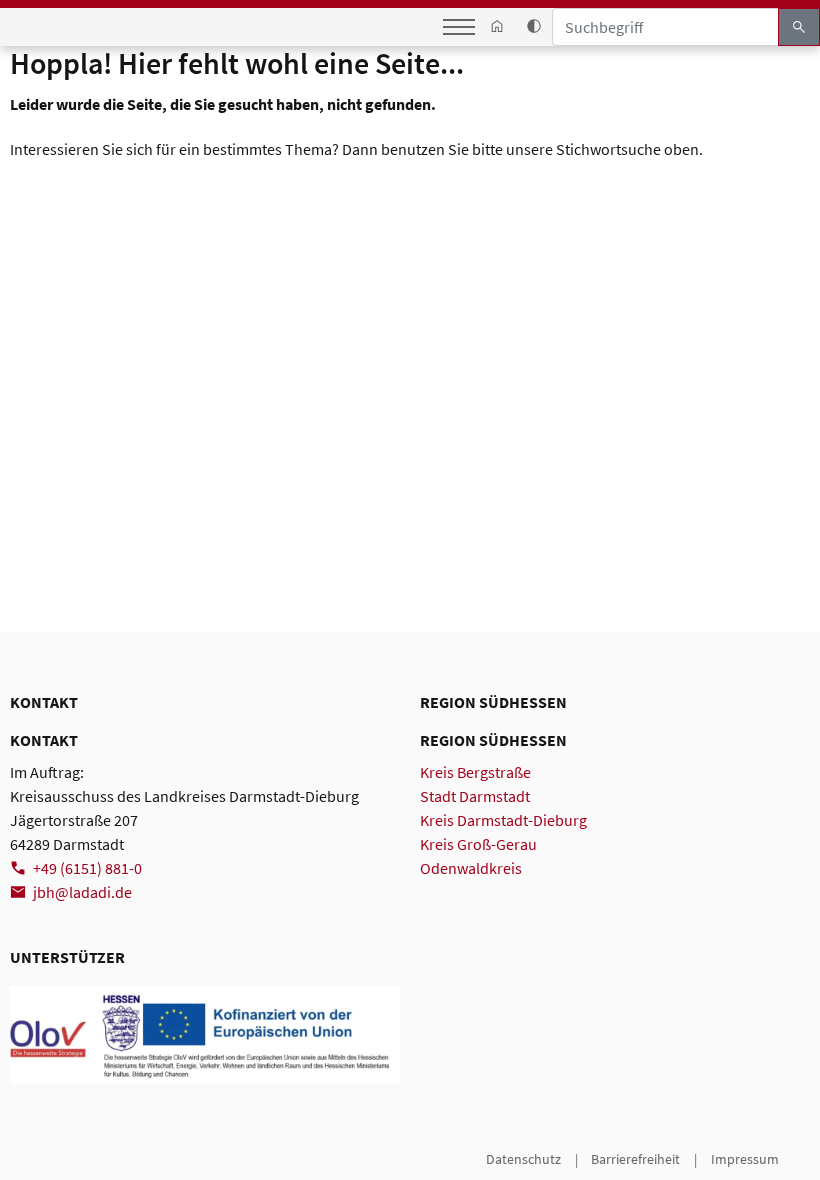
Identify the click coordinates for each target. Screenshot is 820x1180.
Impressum (745, 1159)
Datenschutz (523, 1159)
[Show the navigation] (459, 27)
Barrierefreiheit (635, 1159)
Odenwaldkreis (471, 868)
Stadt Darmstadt (475, 796)
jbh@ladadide (82, 892)
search (799, 27)
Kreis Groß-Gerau (478, 844)
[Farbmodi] (533, 27)
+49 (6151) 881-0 (87, 868)
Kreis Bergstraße (475, 772)
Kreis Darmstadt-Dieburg (503, 820)
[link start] (497, 27)
